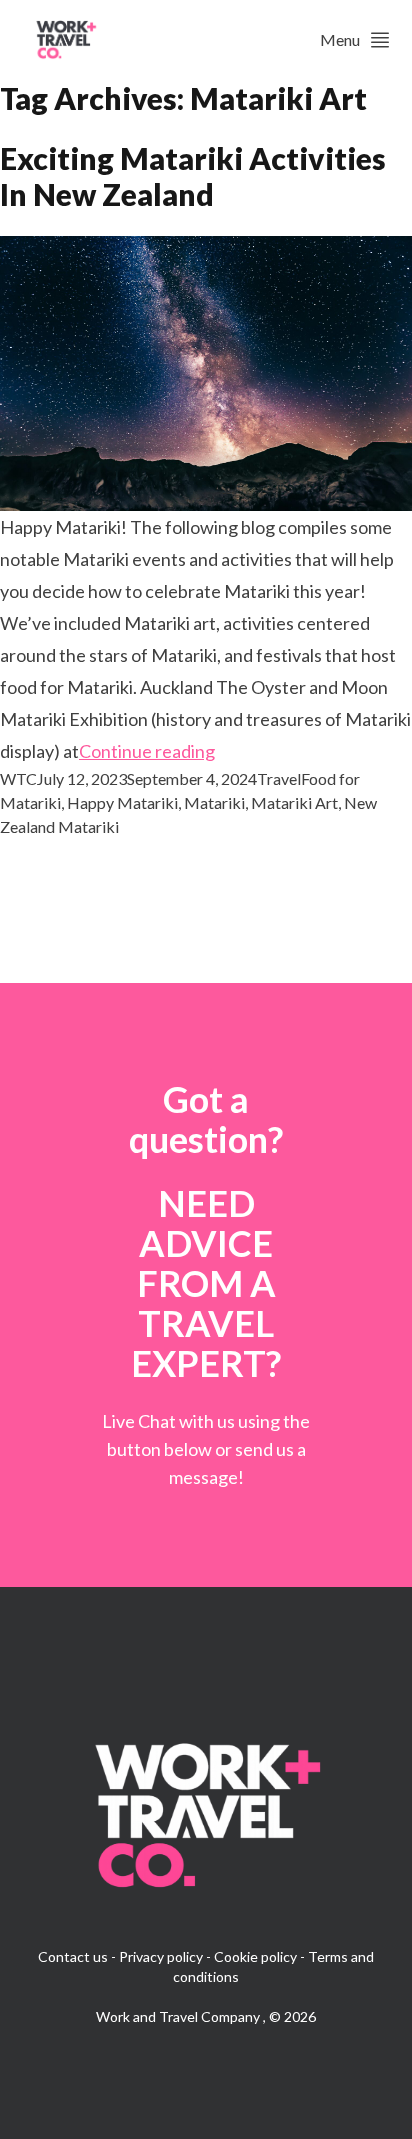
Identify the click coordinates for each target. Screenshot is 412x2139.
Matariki (214, 802)
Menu (340, 39)
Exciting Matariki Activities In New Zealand (193, 176)
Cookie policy (255, 1956)
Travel (279, 778)
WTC (18, 778)
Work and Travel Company (179, 2016)
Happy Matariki (122, 802)
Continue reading (147, 751)
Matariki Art (294, 802)
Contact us (73, 1956)
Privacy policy (161, 1956)
